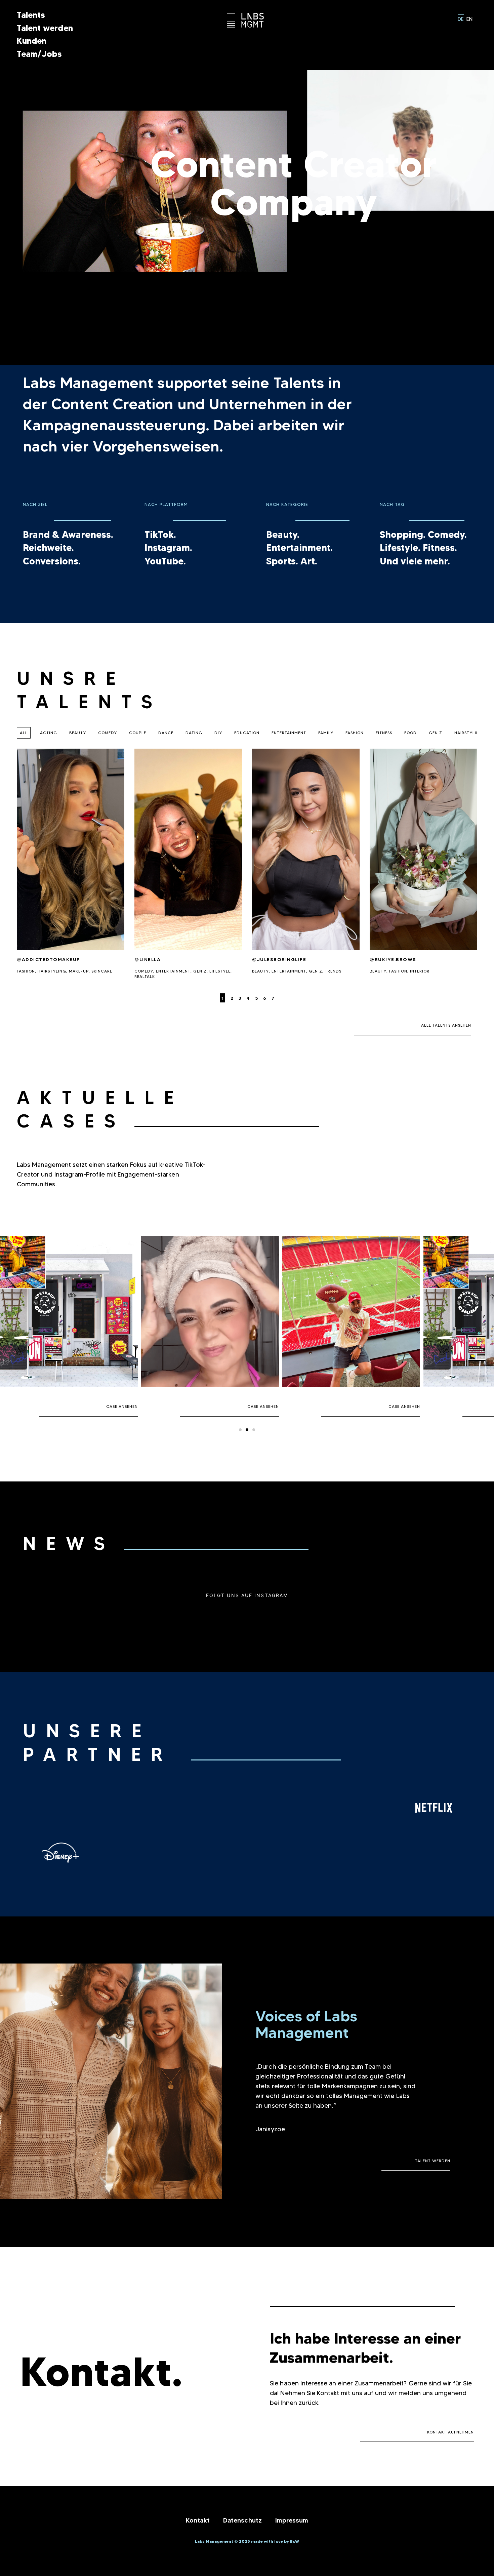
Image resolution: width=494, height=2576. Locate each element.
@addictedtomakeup (49, 959)
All (24, 733)
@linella (148, 959)
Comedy (108, 733)
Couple (138, 733)
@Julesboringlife (279, 959)
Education (247, 733)
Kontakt (198, 2520)
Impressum (292, 2520)
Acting (49, 733)
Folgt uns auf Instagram (247, 1595)
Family (326, 733)
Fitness (384, 733)
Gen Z (436, 733)
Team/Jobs (39, 54)
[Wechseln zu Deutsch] (461, 18)
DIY (218, 733)
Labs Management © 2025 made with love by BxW (247, 2541)
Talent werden (45, 28)
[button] (240, 1430)
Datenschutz (242, 2520)
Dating (194, 733)
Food (410, 733)
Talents (31, 15)
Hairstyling (469, 733)
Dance (166, 733)
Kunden (32, 41)
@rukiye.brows (393, 959)
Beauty (78, 733)
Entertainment (289, 733)
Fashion (355, 733)
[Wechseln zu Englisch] (469, 18)
